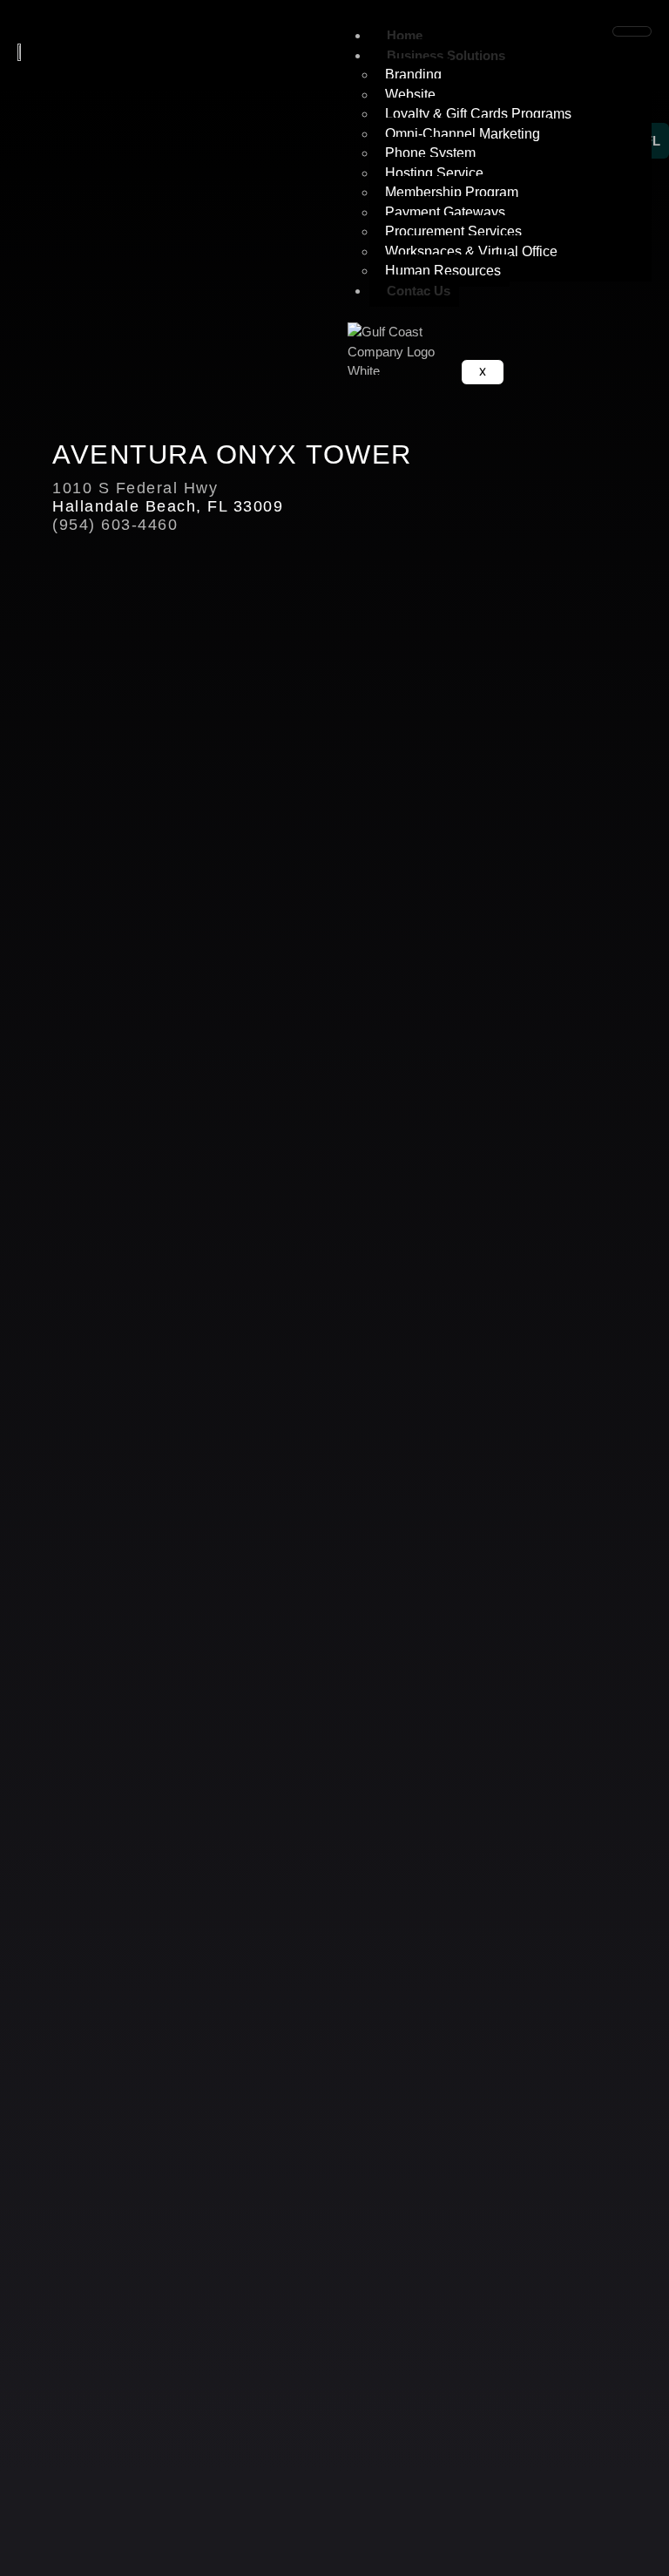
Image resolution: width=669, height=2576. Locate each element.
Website (410, 95)
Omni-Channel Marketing (463, 134)
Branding (413, 75)
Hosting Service (434, 173)
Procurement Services (453, 231)
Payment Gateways (445, 212)
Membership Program (452, 192)
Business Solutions (446, 55)
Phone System (430, 153)
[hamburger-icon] (632, 31)
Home (405, 35)
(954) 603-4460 (115, 525)
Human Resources (443, 271)
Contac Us (419, 291)
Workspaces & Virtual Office (471, 251)
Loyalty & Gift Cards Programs (478, 114)
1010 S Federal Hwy (135, 488)
